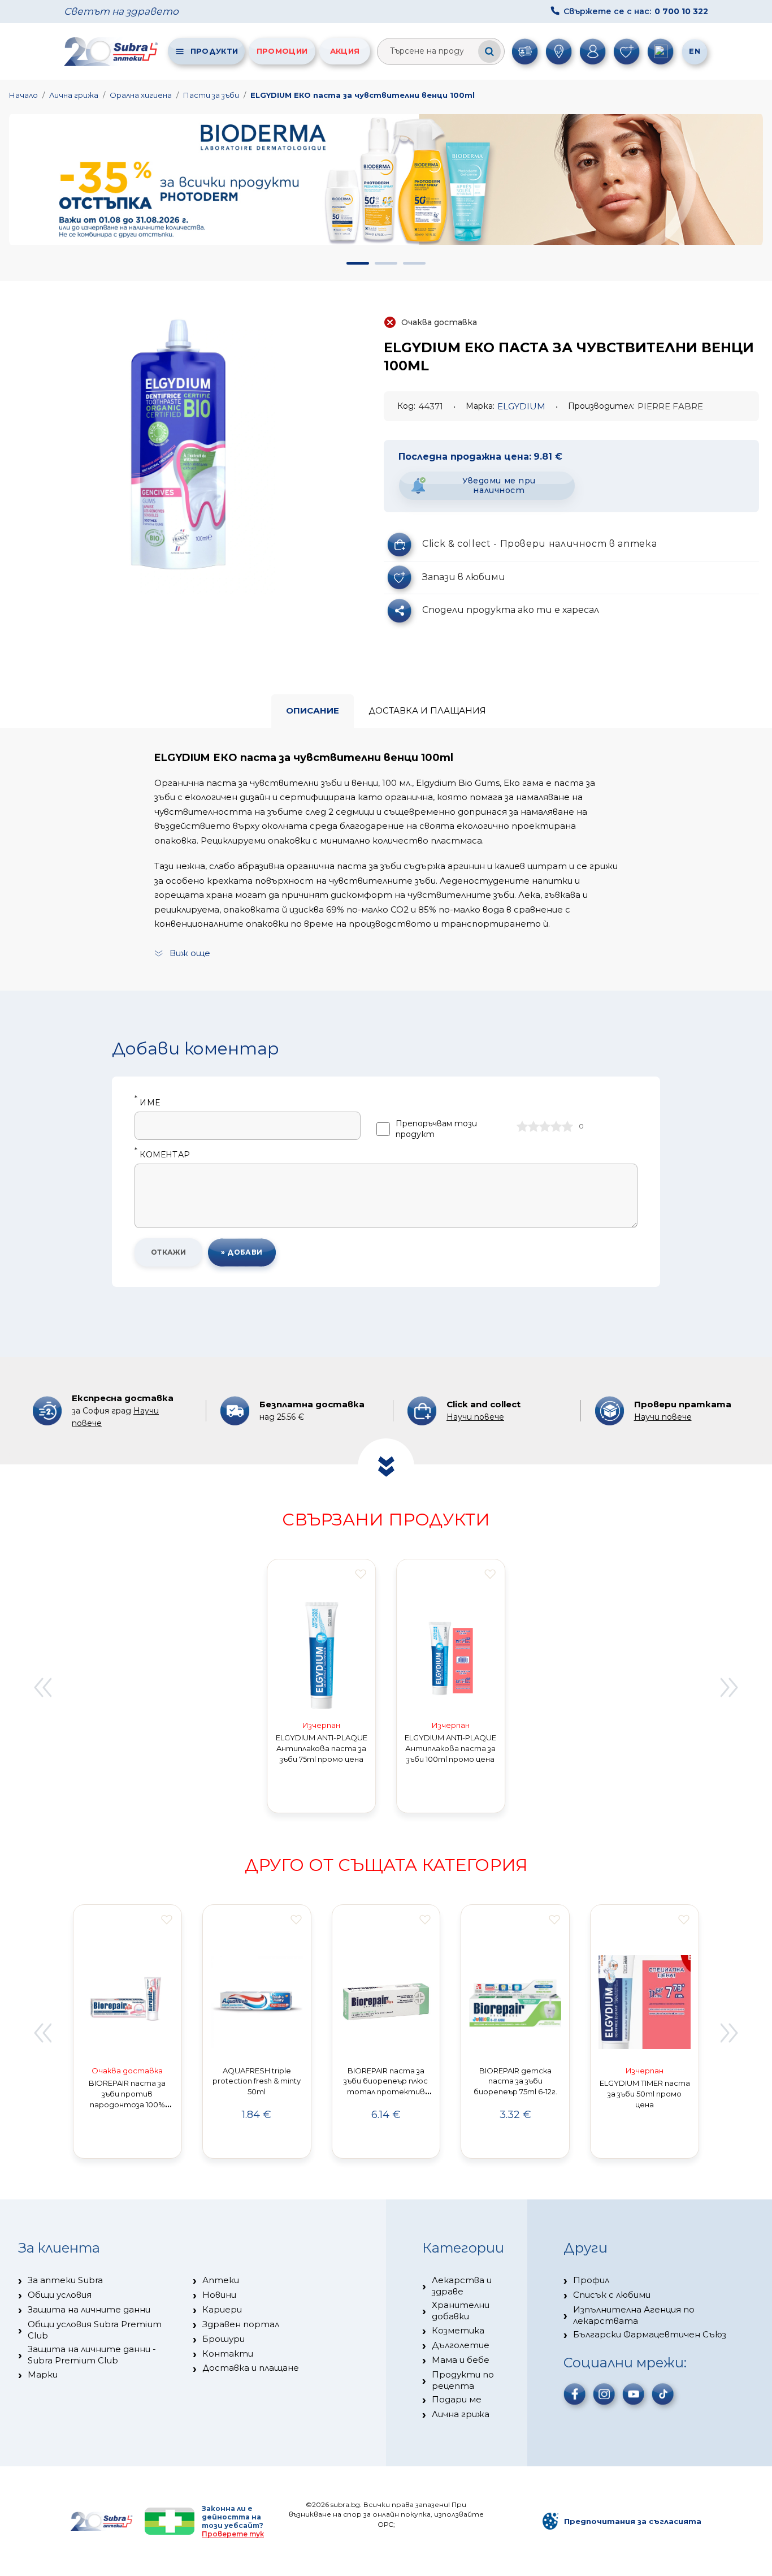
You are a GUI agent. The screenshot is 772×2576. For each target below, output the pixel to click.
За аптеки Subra (65, 2280)
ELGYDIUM (521, 406)
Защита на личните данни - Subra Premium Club (92, 2355)
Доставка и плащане (251, 2368)
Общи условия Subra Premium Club (95, 2330)
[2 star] (534, 1126)
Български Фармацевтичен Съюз (650, 2334)
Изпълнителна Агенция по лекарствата (634, 2315)
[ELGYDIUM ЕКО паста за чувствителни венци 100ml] (178, 447)
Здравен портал (241, 2324)
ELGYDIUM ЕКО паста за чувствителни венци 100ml (363, 95)
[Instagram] (604, 2394)
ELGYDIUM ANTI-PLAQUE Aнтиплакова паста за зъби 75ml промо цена (322, 1748)
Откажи (169, 1252)
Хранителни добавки (461, 2311)
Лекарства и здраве (462, 2286)
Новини (219, 2295)
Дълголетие (461, 2345)
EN (695, 51)
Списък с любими (612, 2295)
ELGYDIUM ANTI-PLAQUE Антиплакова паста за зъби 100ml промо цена (450, 1748)
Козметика (458, 2330)
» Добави (242, 1252)
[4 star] (556, 1126)
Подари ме (457, 2399)
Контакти (228, 2354)
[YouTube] (634, 2394)
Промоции (282, 51)
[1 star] (522, 1126)
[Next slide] (730, 1688)
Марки (43, 2374)
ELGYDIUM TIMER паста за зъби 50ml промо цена (645, 2094)
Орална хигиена (141, 95)
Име (147, 1103)
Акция (345, 51)
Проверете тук (233, 2534)
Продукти (214, 51)
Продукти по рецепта (463, 2380)
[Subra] (112, 51)
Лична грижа (74, 95)
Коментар (162, 1155)
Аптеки (221, 2280)
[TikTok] (663, 2394)
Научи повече (475, 1417)
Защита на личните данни (89, 2309)
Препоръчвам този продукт (436, 1129)
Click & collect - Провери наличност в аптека (539, 544)
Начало (23, 95)
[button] (358, 263)
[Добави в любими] (361, 1574)
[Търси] (489, 51)
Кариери (222, 2309)
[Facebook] (575, 2394)
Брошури (224, 2339)
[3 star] (545, 1126)
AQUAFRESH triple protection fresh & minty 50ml (257, 2081)
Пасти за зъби (211, 95)
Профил (591, 2280)
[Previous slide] (42, 1688)
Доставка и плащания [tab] (427, 710)
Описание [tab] (313, 710)
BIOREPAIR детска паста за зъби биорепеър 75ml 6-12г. (515, 2081)
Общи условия (60, 2295)
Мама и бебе (461, 2360)
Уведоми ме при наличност (499, 485)
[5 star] (567, 1126)
